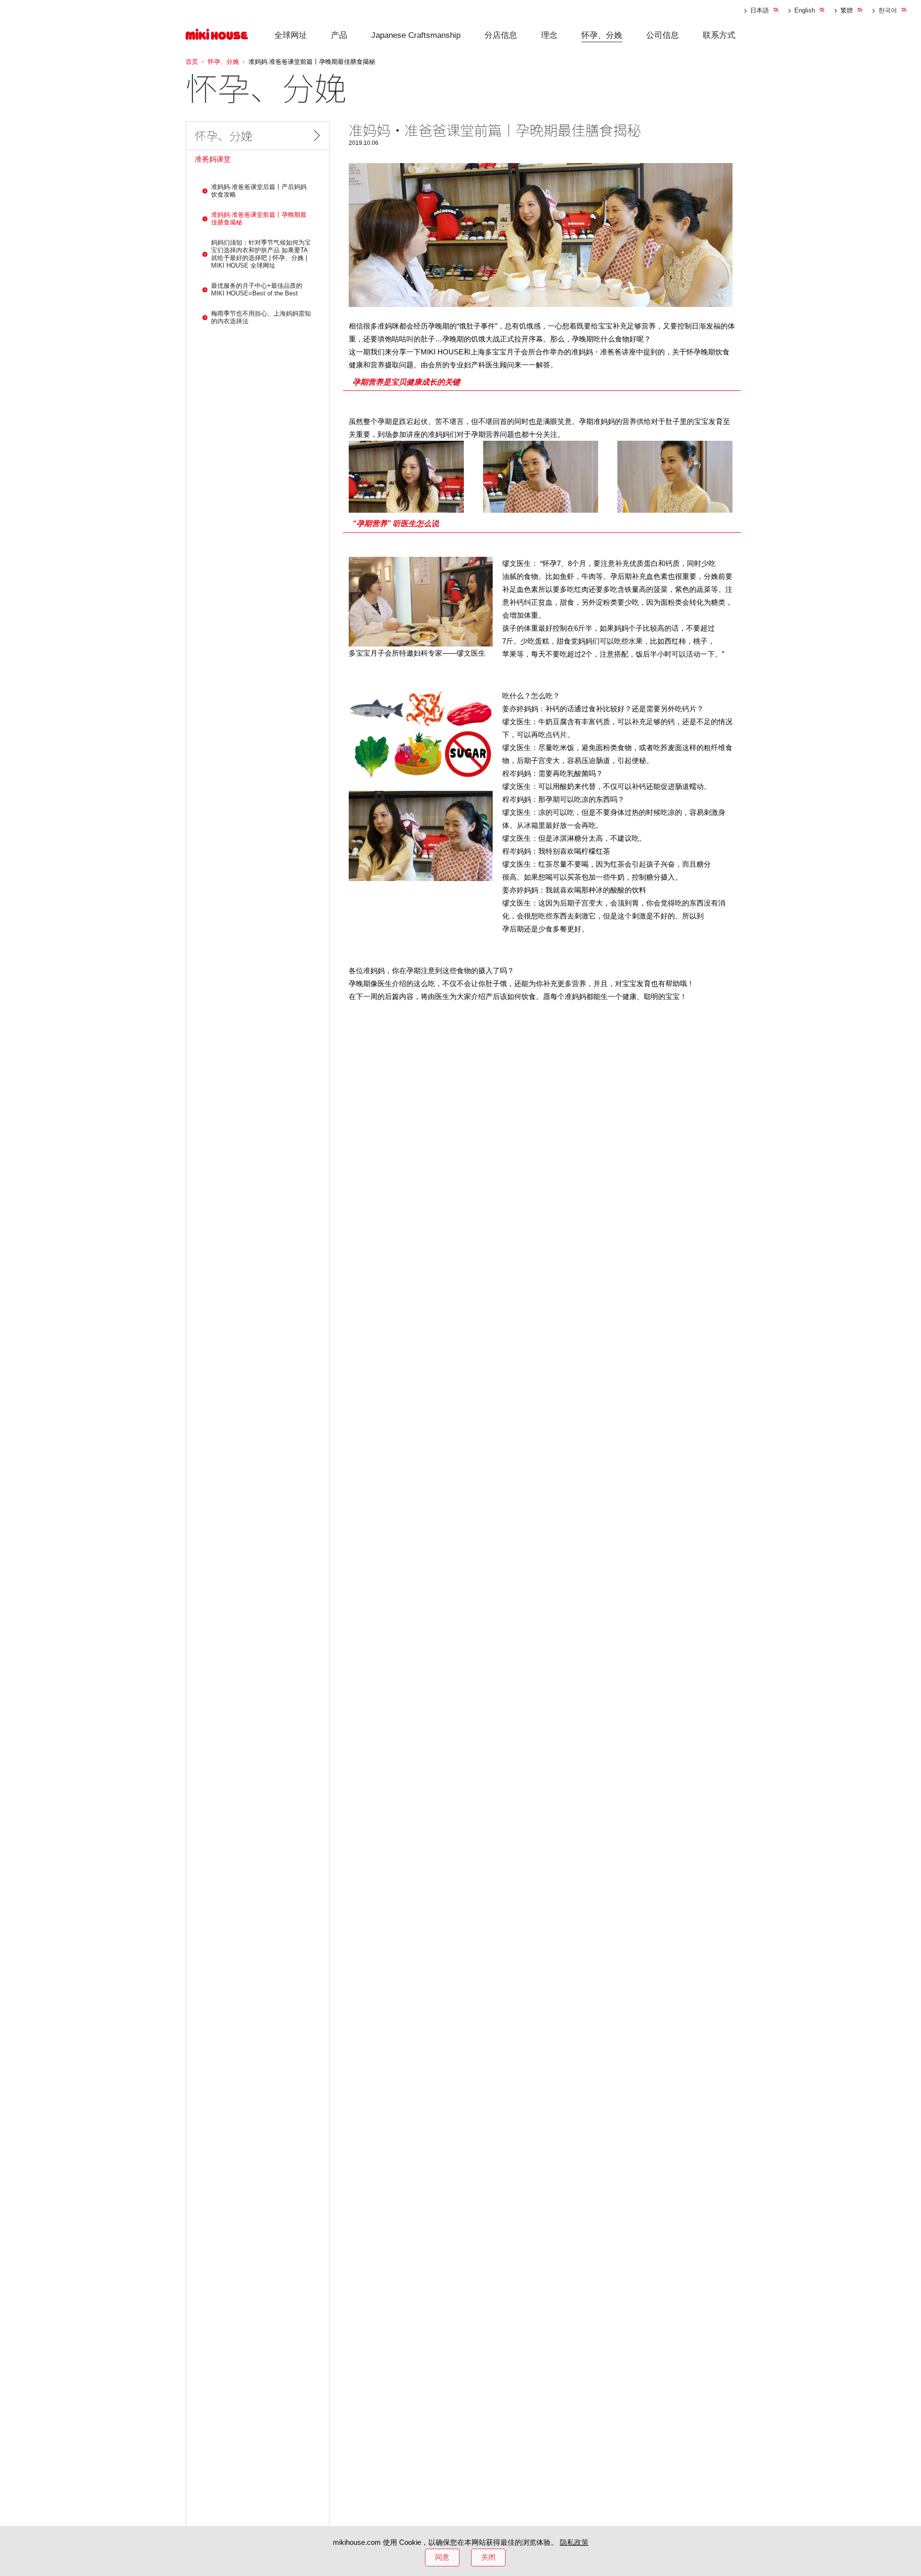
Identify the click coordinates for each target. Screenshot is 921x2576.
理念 (549, 35)
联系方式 (719, 35)
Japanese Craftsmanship (416, 35)
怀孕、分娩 (602, 35)
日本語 (760, 10)
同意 (442, 2557)
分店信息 (501, 35)
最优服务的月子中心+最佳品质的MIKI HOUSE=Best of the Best (257, 289)
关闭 (488, 2557)
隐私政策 (574, 2542)
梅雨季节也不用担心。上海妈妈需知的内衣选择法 (261, 317)
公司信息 (662, 35)
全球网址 (291, 35)
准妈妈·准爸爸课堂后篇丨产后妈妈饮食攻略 (259, 190)
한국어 (888, 10)
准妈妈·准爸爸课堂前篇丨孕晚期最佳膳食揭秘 (259, 218)
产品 (339, 35)
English (805, 10)
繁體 (847, 10)
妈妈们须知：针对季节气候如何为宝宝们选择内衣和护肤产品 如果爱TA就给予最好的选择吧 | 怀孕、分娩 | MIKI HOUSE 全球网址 (261, 253)
